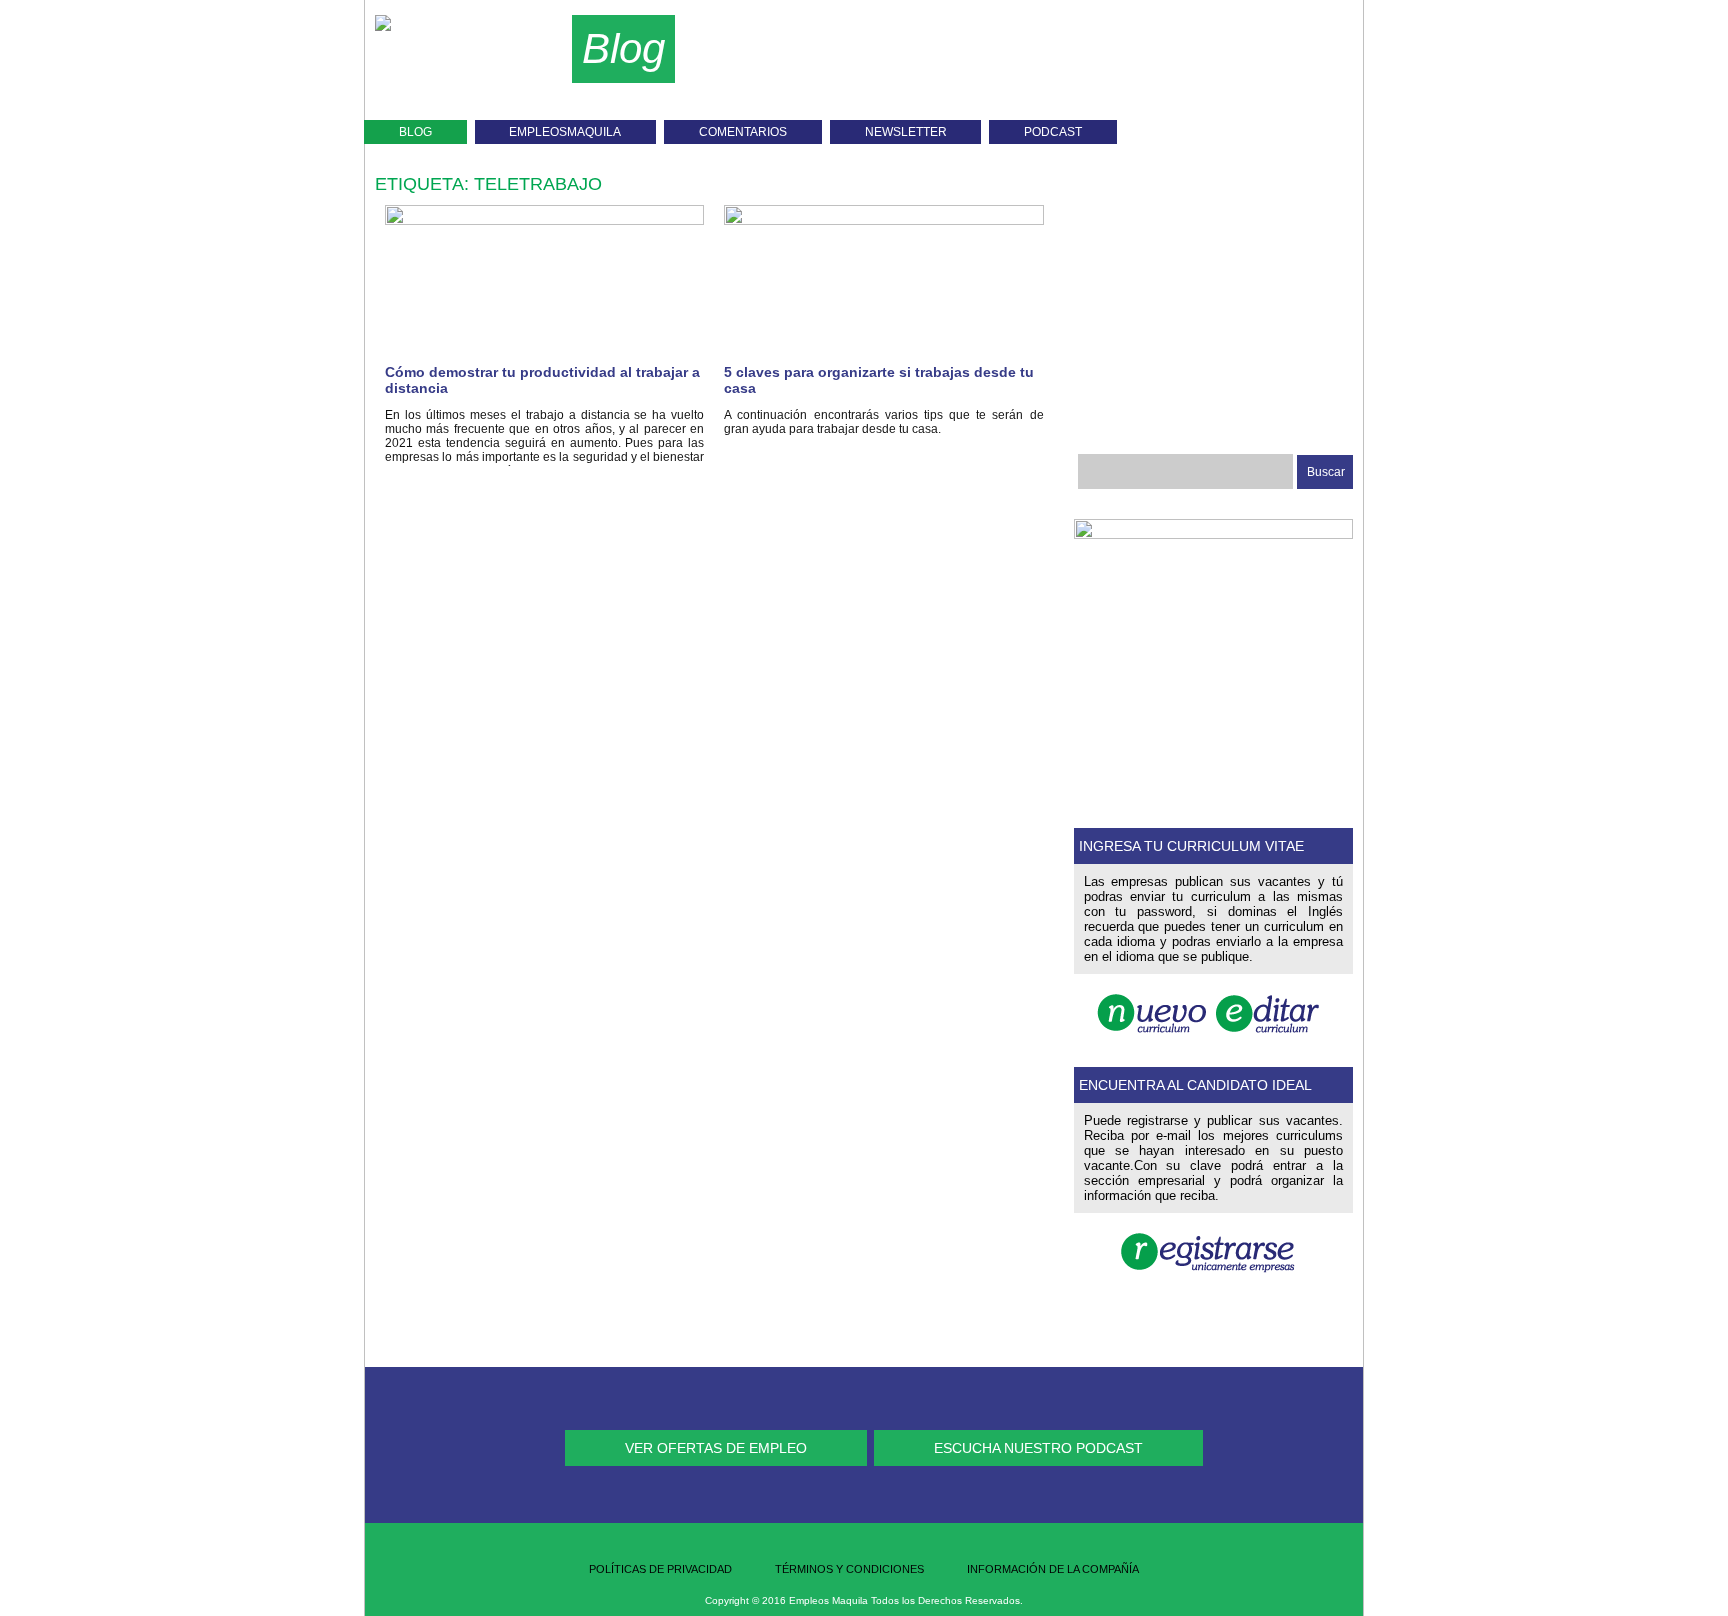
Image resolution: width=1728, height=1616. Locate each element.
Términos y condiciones (849, 1569)
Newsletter (906, 132)
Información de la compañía (1053, 1569)
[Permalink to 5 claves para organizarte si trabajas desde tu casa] (883, 219)
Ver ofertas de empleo (716, 1448)
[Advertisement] (1063, 70)
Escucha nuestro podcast (1038, 1448)
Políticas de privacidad (660, 1569)
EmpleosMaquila (565, 132)
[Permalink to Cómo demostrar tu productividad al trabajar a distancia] (544, 219)
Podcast (1053, 132)
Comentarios (743, 132)
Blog (415, 132)
